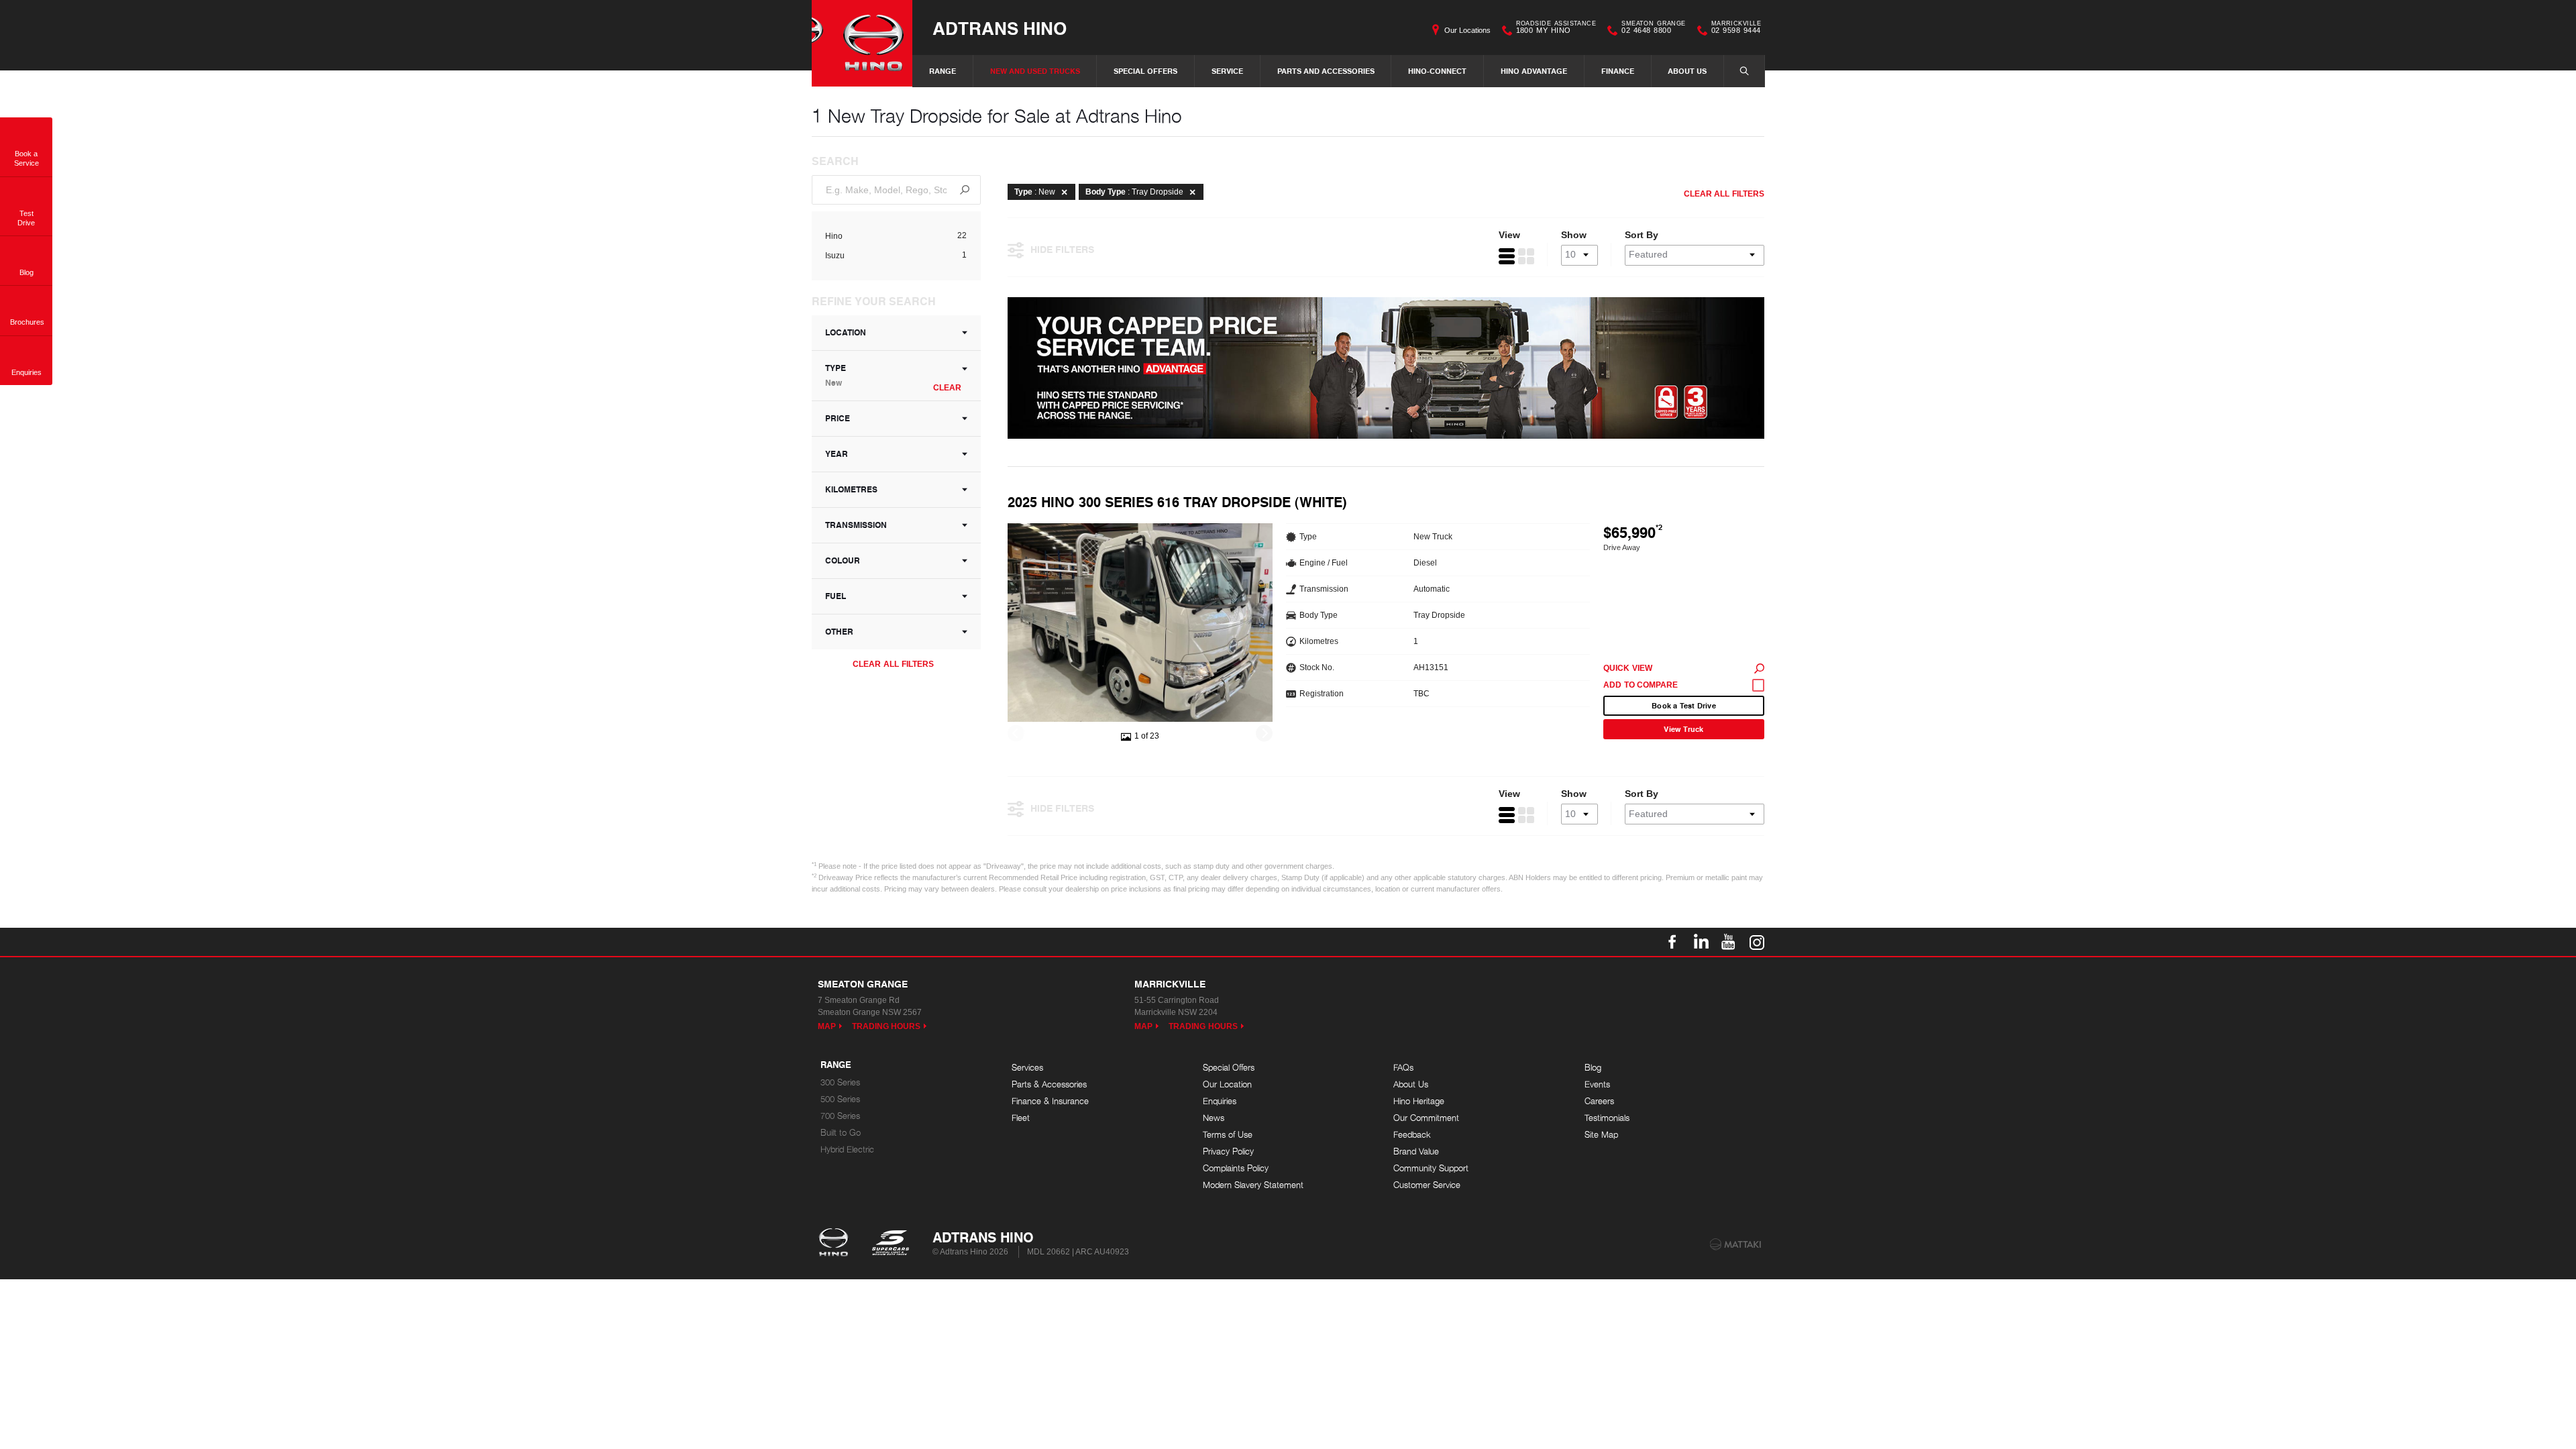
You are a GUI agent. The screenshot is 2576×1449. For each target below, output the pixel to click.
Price (838, 418)
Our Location (1227, 1084)
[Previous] (1016, 734)
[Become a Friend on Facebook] (1672, 942)
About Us (1687, 71)
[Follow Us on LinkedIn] (1701, 942)
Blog (1593, 1068)
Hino (834, 236)
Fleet (1021, 1118)
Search (1744, 71)
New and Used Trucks (1035, 71)
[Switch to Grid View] (1526, 256)
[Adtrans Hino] (862, 43)
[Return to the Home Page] (836, 1244)
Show (1574, 235)
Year (837, 454)
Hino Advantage (1534, 71)
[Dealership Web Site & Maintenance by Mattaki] (1735, 1244)
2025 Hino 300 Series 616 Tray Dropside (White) (1177, 502)
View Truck (1683, 729)
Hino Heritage (1419, 1101)
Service (1227, 71)
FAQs (1403, 1068)
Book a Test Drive (1684, 705)
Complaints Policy (1236, 1168)
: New (1035, 192)
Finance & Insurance (1050, 1101)
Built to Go (841, 1133)
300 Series (840, 1082)
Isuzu (835, 256)
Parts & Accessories (1049, 1084)
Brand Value (1416, 1151)
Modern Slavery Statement (1253, 1185)
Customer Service (1427, 1185)
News (1214, 1118)
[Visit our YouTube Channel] (1729, 942)
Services (1027, 1068)
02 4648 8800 (1653, 29)
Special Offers (1145, 71)
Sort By (1642, 235)
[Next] (1264, 734)
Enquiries (1220, 1101)
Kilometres (851, 489)
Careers (1599, 1101)
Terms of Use (1228, 1135)
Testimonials (1607, 1118)
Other (839, 632)
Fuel (836, 596)
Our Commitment (1426, 1118)
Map (827, 1026)
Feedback (1412, 1135)
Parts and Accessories (1326, 71)
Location (846, 332)
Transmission (856, 525)
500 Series (840, 1099)
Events (1597, 1084)
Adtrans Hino (1000, 28)
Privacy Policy (1228, 1151)
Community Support (1431, 1168)
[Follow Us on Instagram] (1757, 942)
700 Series (840, 1116)
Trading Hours (887, 1026)
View (1509, 235)
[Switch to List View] (1507, 256)
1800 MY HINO (1556, 29)
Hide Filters (1062, 249)
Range (943, 71)
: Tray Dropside (1134, 192)
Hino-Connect (1437, 71)
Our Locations (1467, 30)
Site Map (1601, 1135)
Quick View (1628, 668)
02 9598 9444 (1736, 29)
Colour (843, 560)
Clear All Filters (893, 664)
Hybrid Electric (847, 1149)
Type (836, 375)
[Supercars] (890, 1244)
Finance (1618, 71)
